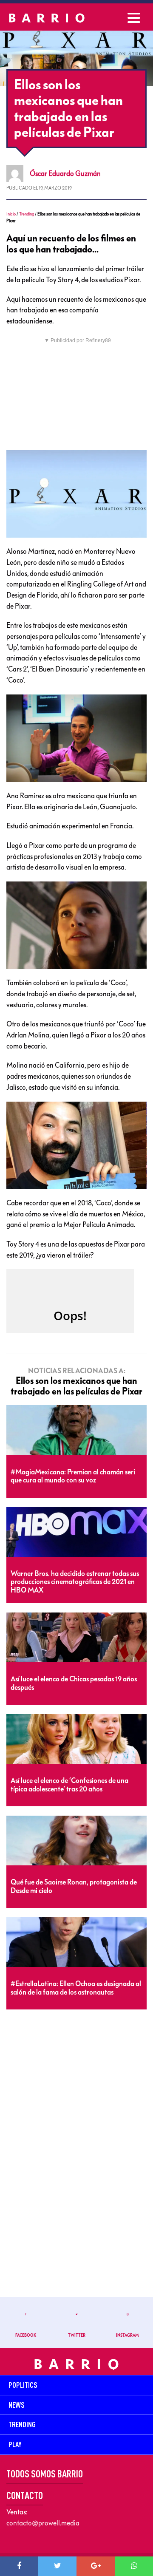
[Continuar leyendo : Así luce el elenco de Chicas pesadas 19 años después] (76, 1638)
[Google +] (96, 2566)
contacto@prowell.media (43, 2523)
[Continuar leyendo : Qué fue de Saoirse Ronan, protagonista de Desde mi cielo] (76, 1841)
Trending (27, 214)
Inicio (11, 214)
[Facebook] (19, 2566)
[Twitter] (57, 2566)
